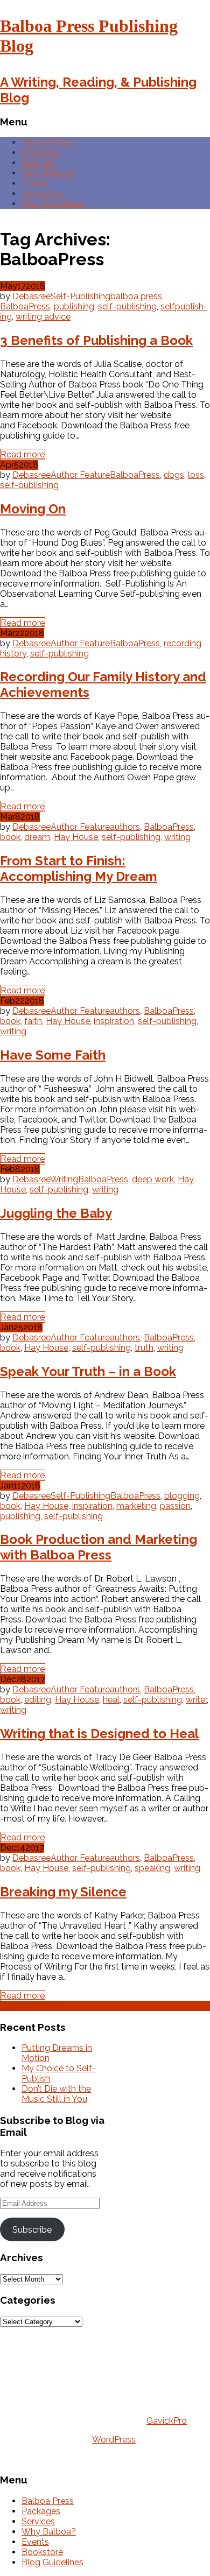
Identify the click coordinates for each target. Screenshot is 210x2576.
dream (37, 837)
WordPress (114, 2440)
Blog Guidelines (52, 204)
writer (196, 1700)
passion (175, 1506)
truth (144, 1348)
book (10, 837)
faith (33, 1021)
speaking (152, 1868)
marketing (136, 1506)
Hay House (76, 837)
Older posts (29, 2006)
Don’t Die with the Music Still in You (56, 2094)
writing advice (43, 317)
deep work (153, 1179)
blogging (182, 1496)
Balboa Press (48, 142)
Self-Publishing (80, 296)
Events (35, 183)
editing (38, 1700)
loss (196, 475)
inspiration (114, 1021)
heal (111, 1700)
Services (38, 163)
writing (177, 837)
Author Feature (80, 475)
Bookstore (42, 193)
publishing (74, 306)
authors (125, 827)
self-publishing (127, 306)
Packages (41, 153)
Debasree (31, 296)
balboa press (136, 296)
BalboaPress (25, 306)
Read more (23, 454)
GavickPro (167, 2421)
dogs (174, 475)
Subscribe (32, 2230)
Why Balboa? (49, 173)
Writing (64, 1179)
